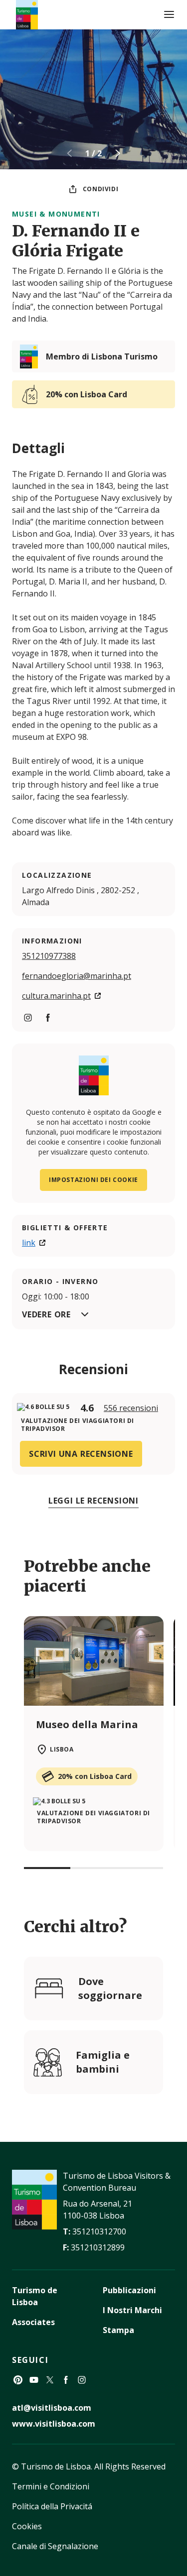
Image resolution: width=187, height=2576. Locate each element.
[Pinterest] (18, 2380)
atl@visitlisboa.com (52, 2408)
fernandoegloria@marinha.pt (77, 976)
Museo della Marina (87, 1724)
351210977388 (49, 956)
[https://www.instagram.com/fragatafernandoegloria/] (28, 1018)
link (29, 1243)
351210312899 (98, 2247)
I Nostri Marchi (132, 2310)
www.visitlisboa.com (54, 2424)
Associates (33, 2322)
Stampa (118, 2330)
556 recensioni (131, 1408)
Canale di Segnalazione (55, 2546)
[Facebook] (66, 2380)
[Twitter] (50, 2380)
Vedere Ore (46, 1314)
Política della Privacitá (52, 2506)
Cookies (27, 2526)
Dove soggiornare (110, 1988)
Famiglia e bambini (103, 2062)
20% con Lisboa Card (87, 394)
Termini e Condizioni (51, 2486)
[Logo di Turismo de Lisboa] (27, 15)
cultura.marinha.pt (56, 996)
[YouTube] (34, 2380)
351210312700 (99, 2231)
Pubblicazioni (129, 2290)
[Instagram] (82, 2380)
